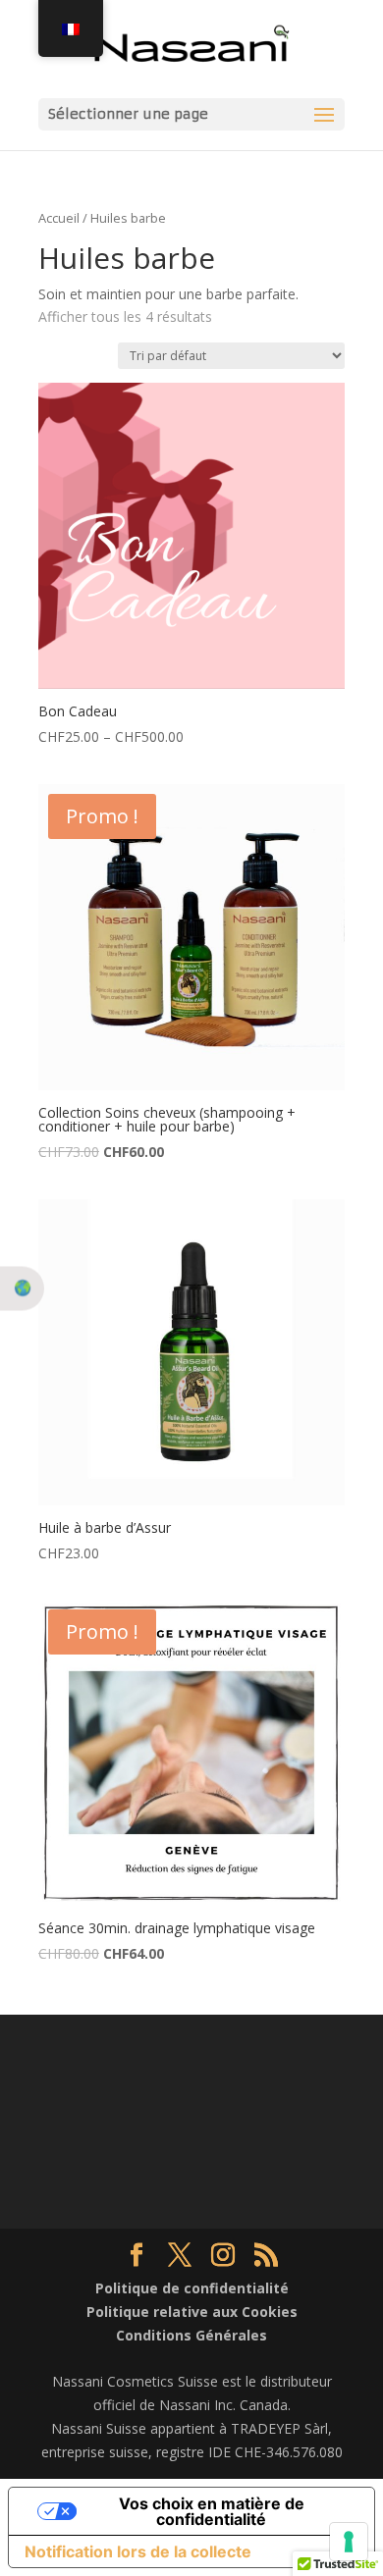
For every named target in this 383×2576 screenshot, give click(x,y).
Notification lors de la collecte (138, 2551)
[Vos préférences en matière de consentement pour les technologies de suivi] (349, 2542)
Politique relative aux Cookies (192, 2312)
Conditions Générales (191, 2335)
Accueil (59, 218)
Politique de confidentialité (192, 2288)
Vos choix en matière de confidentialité (212, 2511)
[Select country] (22, 1288)
